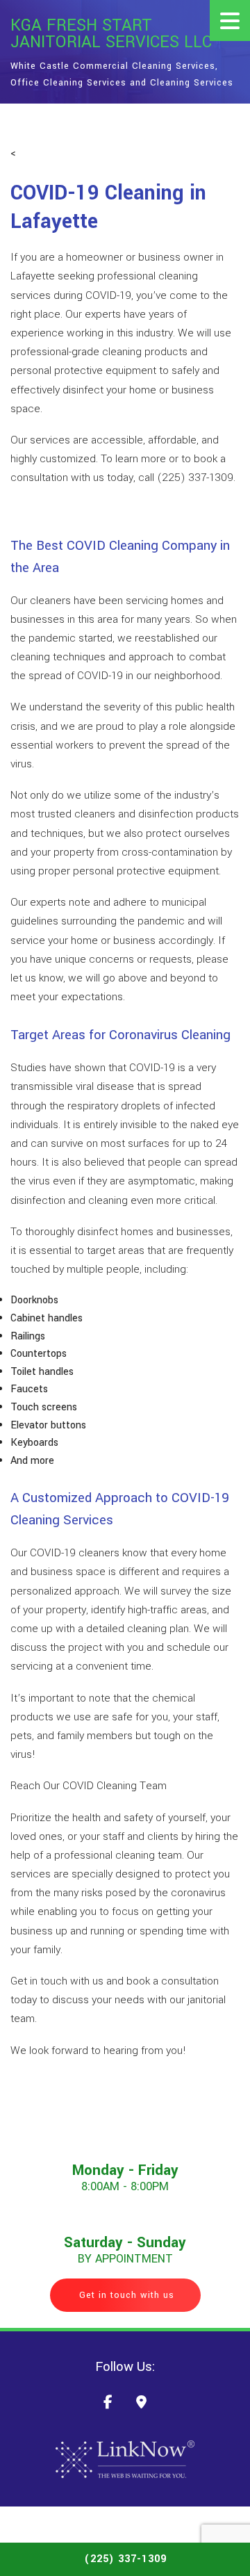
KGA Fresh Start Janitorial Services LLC (111, 34)
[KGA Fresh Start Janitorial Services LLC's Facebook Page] (108, 2404)
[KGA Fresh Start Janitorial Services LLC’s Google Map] (141, 2404)
